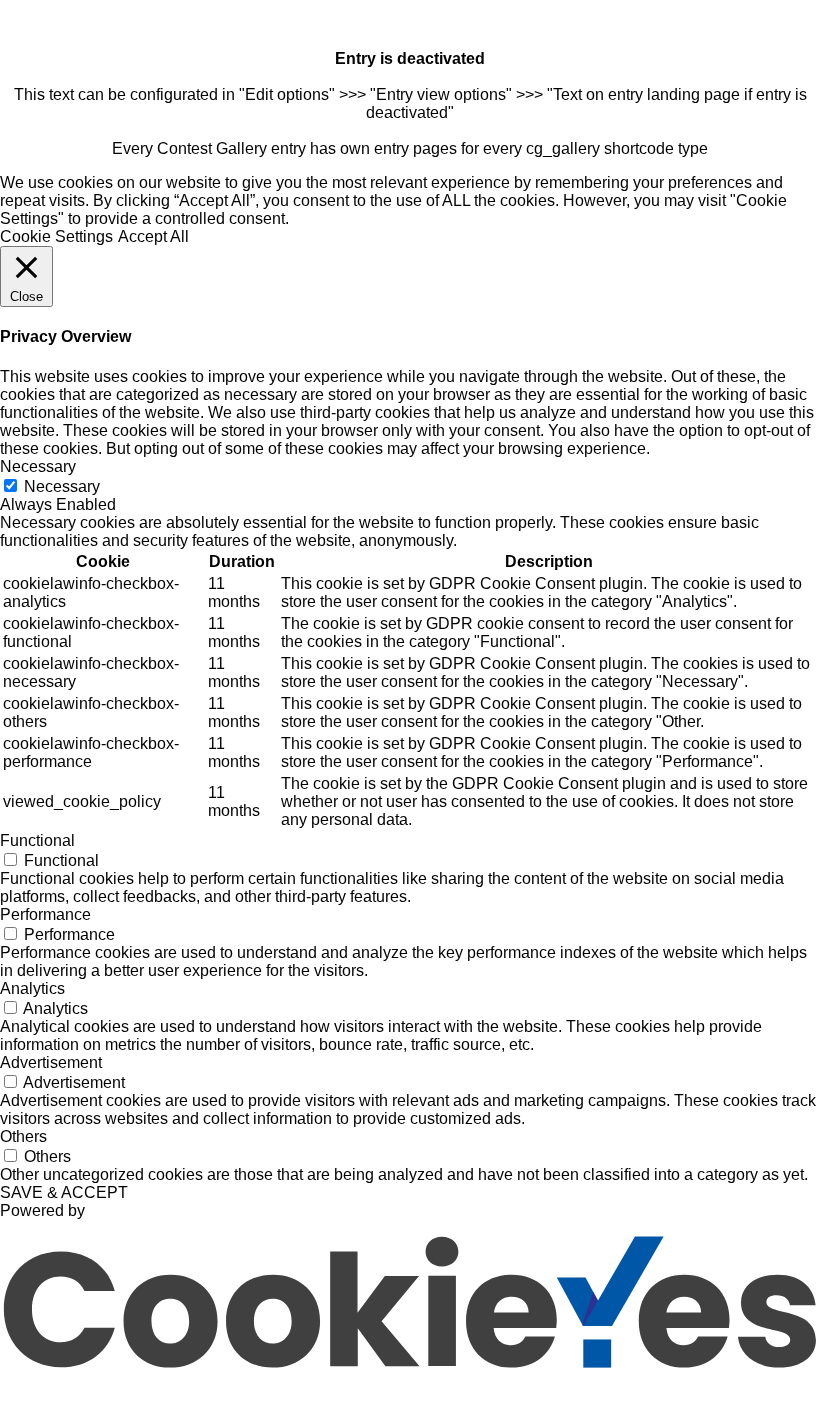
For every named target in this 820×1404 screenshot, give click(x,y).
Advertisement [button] (51, 1062)
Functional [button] (37, 840)
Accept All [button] (153, 236)
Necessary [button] (38, 466)
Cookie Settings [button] (56, 236)
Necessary (62, 486)
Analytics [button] (32, 988)
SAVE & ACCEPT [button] (64, 1192)
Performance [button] (45, 914)
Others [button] (23, 1136)
